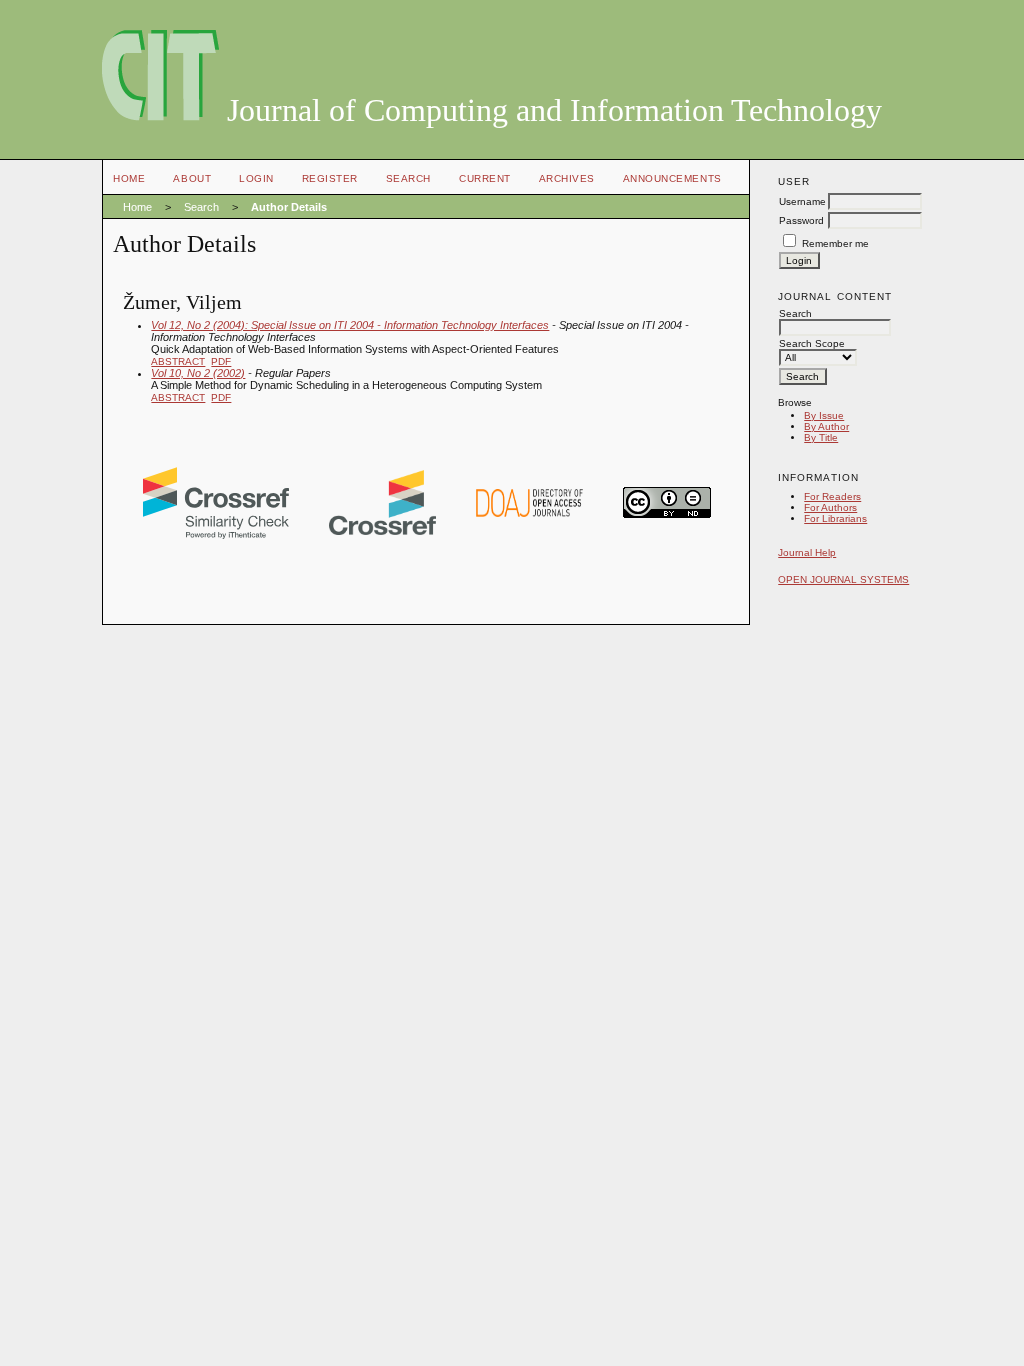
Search (408, 178)
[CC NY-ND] (667, 514)
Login (256, 178)
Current (485, 178)
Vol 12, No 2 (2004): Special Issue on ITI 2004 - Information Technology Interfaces (350, 325)
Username (802, 201)
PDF (221, 361)
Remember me (835, 243)
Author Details (289, 207)
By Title (821, 437)
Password (801, 220)
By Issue (824, 415)
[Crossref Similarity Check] (216, 535)
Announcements (672, 178)
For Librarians (835, 518)
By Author (826, 426)
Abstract (178, 361)
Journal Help (807, 552)
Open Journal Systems (843, 579)
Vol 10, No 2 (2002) (198, 373)
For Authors (830, 507)
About (192, 178)
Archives (567, 178)
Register (330, 178)
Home (129, 178)
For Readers (832, 496)
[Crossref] (382, 531)
